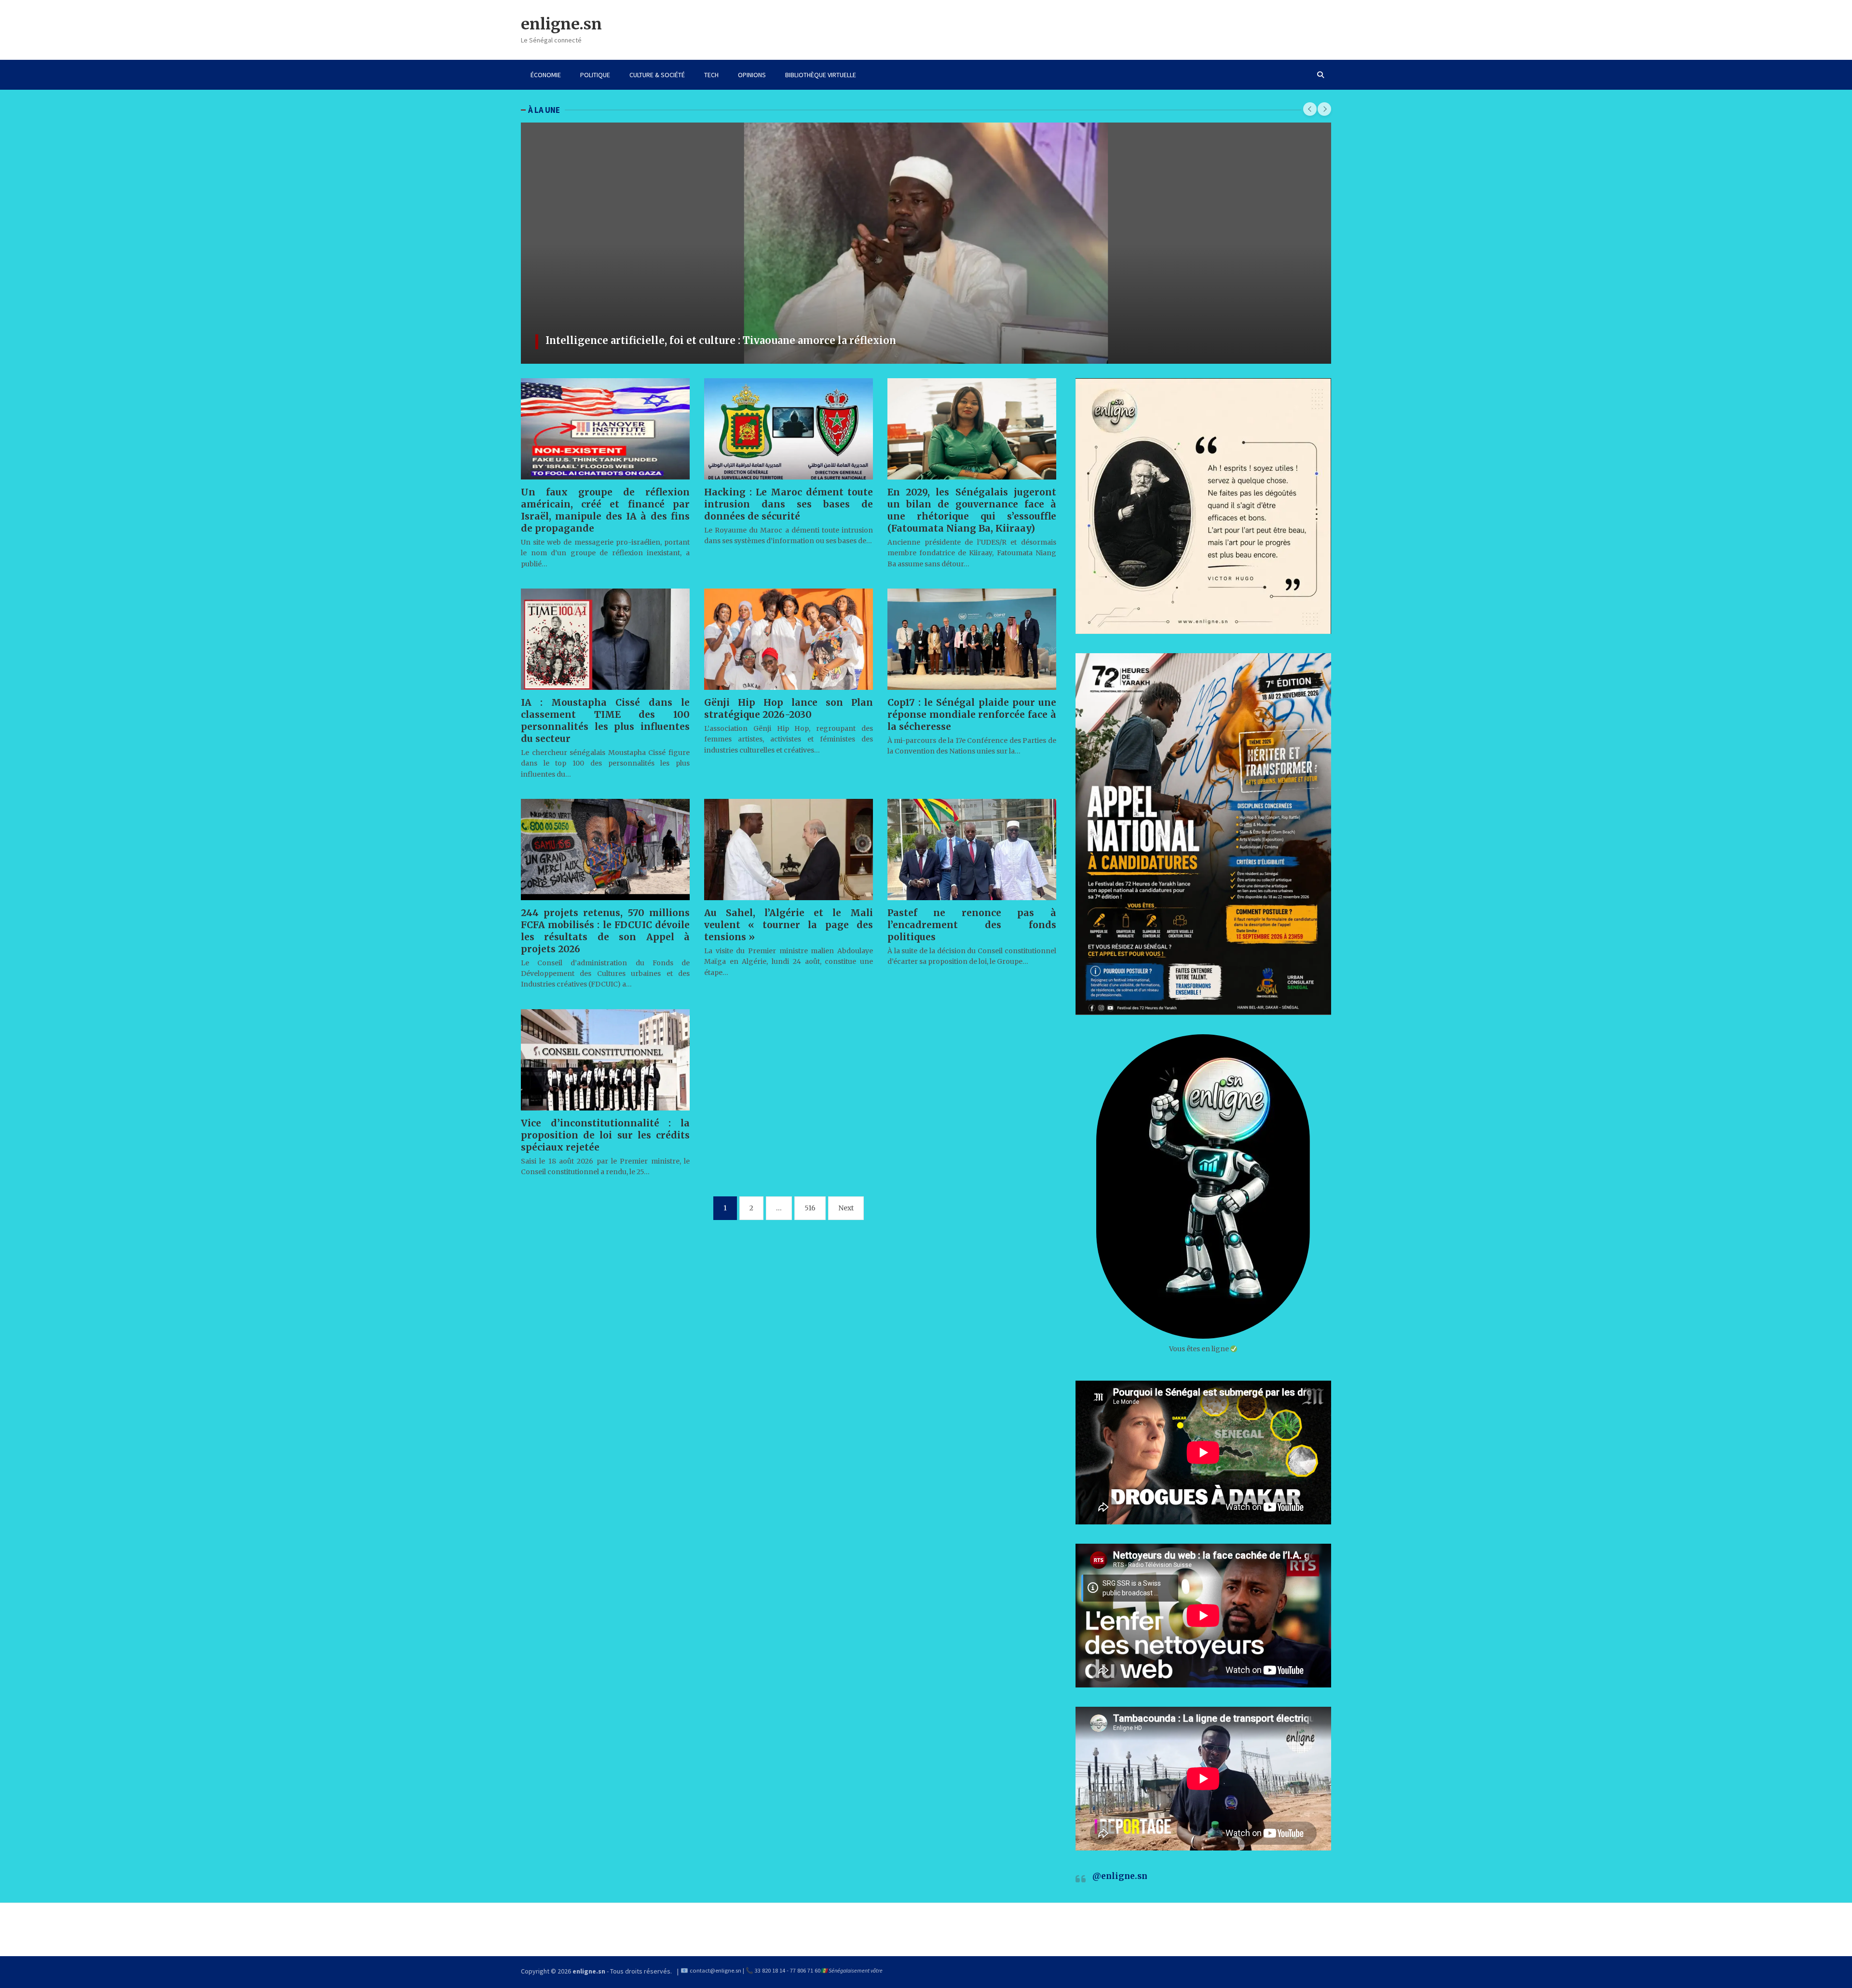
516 (810, 1208)
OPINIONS (752, 75)
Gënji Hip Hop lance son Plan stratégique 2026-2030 (789, 708)
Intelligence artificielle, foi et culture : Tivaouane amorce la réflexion (721, 340)
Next (846, 1208)
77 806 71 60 (805, 1970)
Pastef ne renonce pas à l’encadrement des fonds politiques (972, 925)
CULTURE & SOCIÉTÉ (657, 75)
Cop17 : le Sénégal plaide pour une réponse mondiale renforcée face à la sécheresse (972, 714)
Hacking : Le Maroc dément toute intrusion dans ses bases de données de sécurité (789, 504)
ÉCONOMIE (546, 75)
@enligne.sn (1120, 1876)
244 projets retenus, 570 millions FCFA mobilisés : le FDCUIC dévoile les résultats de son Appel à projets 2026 (605, 931)
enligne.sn (561, 24)
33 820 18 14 (770, 1970)
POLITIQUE (595, 75)
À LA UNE (544, 110)
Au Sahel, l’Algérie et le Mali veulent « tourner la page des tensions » (789, 925)
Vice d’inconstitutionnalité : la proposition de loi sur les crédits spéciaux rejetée (605, 1135)
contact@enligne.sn (715, 1970)
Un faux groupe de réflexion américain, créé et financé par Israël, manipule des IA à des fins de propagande (605, 510)
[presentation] (1310, 109)
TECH (711, 75)
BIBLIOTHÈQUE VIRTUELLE (821, 75)
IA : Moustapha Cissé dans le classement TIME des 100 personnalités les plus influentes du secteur (605, 720)
